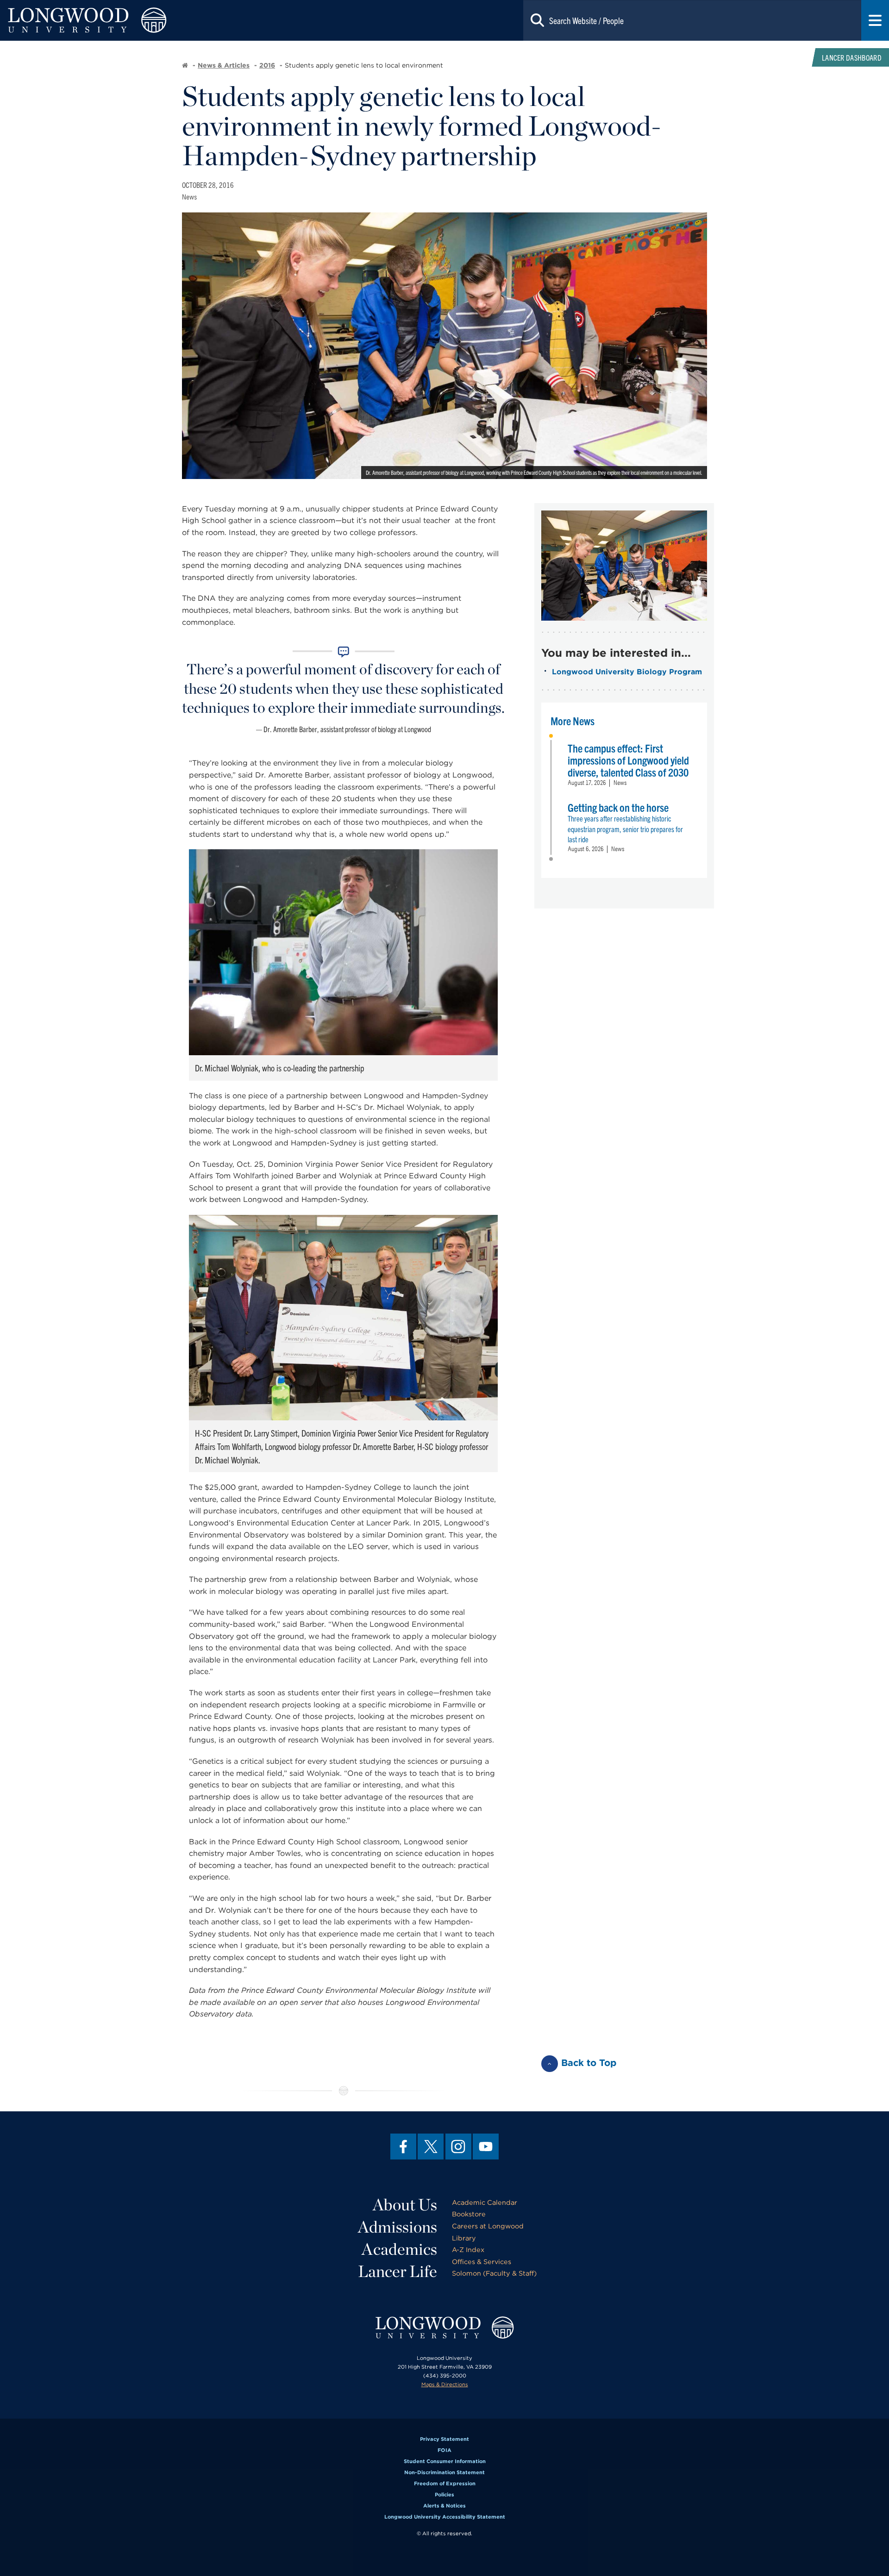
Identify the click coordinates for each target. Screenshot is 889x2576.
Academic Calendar (485, 2202)
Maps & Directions (445, 2384)
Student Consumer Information (445, 2461)
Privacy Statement (444, 2439)
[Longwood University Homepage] (178, 20)
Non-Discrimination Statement (444, 2472)
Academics (399, 2249)
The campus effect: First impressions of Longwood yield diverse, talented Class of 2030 (628, 760)
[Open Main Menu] (875, 20)
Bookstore (469, 2214)
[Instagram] (458, 2147)
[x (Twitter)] (431, 2147)
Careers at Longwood (488, 2226)
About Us (405, 2204)
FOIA (444, 2450)
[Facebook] (403, 2147)
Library (464, 2238)
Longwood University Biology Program (627, 672)
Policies (444, 2495)
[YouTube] (486, 2147)
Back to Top (589, 2063)
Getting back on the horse (618, 807)
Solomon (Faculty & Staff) (494, 2273)
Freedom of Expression (445, 2483)
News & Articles (224, 65)
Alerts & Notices (444, 2506)
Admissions (398, 2227)
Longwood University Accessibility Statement (445, 2517)
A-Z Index (468, 2249)
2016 (267, 65)
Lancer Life (398, 2271)
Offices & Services (482, 2262)
